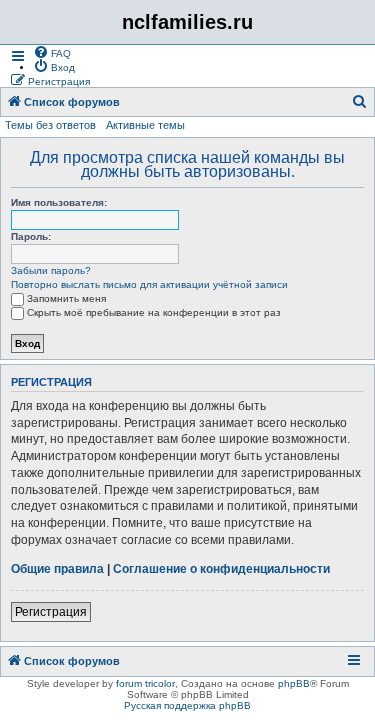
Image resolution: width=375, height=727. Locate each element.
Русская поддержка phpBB (187, 705)
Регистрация (51, 612)
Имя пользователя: (59, 202)
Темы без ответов (50, 125)
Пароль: (31, 236)
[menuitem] (52, 52)
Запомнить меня (66, 298)
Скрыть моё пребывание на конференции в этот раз (154, 312)
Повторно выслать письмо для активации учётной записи (149, 284)
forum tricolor (145, 683)
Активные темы (145, 125)
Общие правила (57, 569)
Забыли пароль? (51, 270)
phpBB (294, 683)
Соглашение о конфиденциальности (221, 569)
